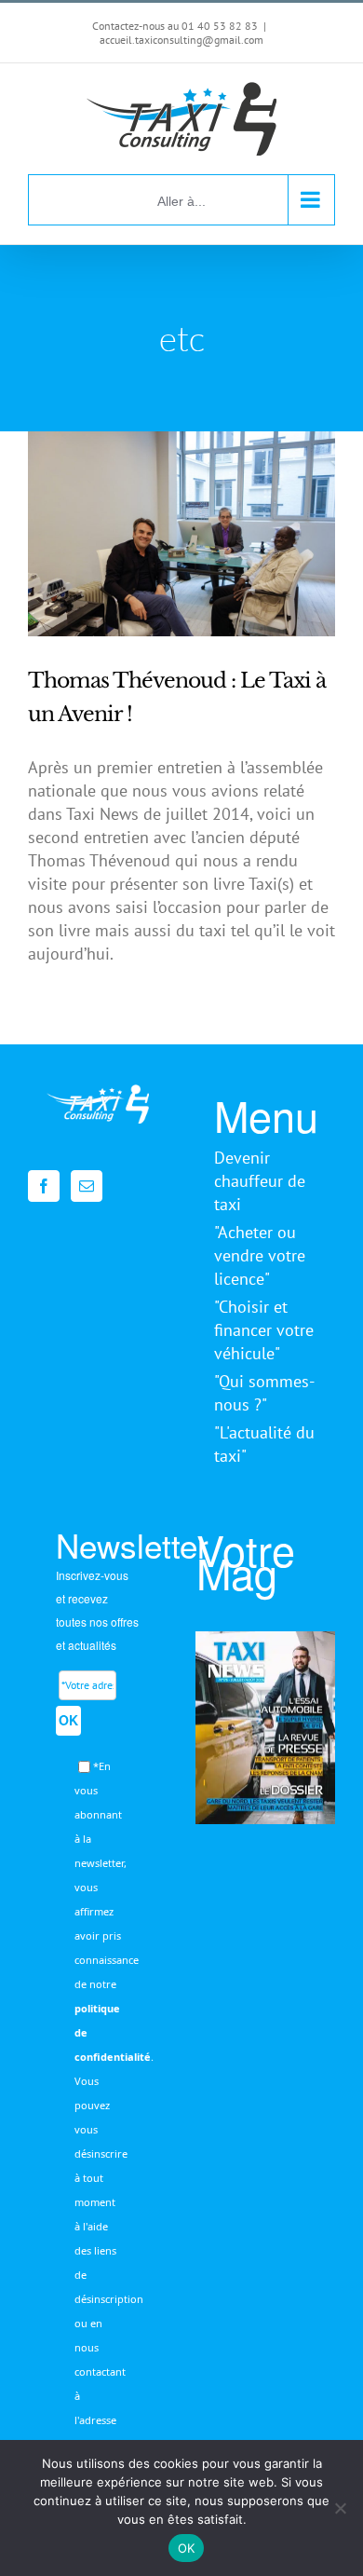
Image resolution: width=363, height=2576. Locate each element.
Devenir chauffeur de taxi (260, 1181)
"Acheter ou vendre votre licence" (260, 1255)
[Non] (340, 2508)
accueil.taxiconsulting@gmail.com (181, 40)
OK (68, 1720)
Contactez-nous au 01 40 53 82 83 (175, 26)
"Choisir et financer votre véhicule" (264, 1330)
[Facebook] (44, 1186)
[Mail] (87, 1186)
